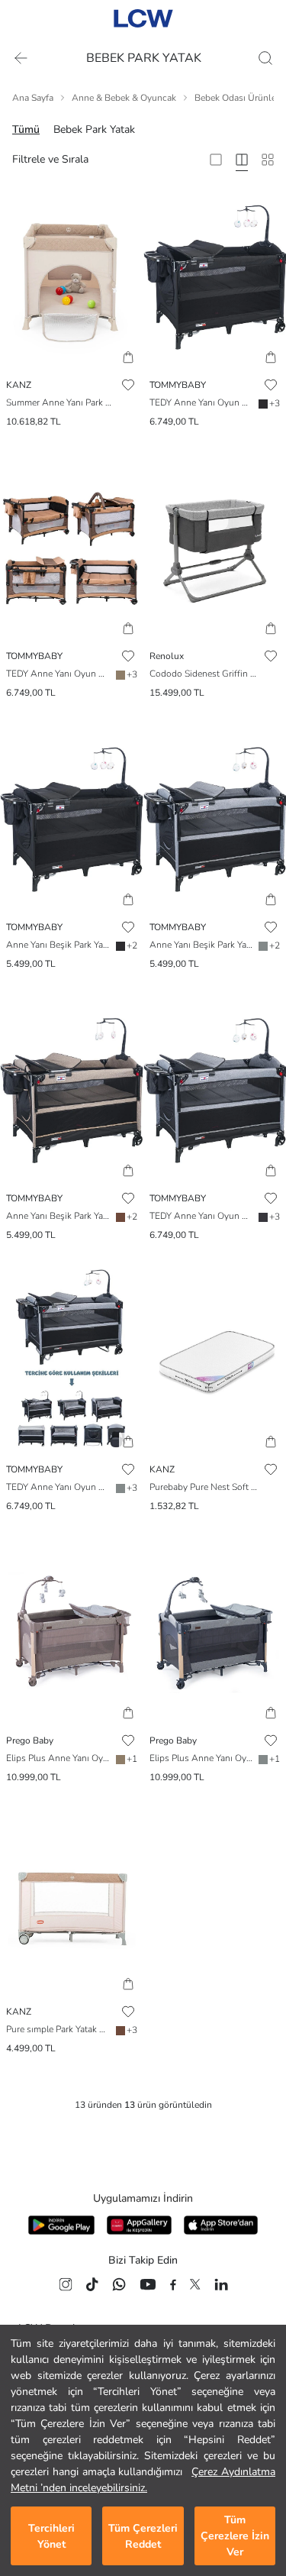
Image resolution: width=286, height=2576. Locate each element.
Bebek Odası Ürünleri (238, 98)
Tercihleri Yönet (51, 2536)
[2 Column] (216, 160)
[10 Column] (268, 160)
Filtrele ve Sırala (50, 159)
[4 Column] (242, 160)
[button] (128, 357)
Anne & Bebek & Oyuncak (124, 98)
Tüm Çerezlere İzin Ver (235, 2536)
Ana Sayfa (33, 98)
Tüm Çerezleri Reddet (143, 2536)
